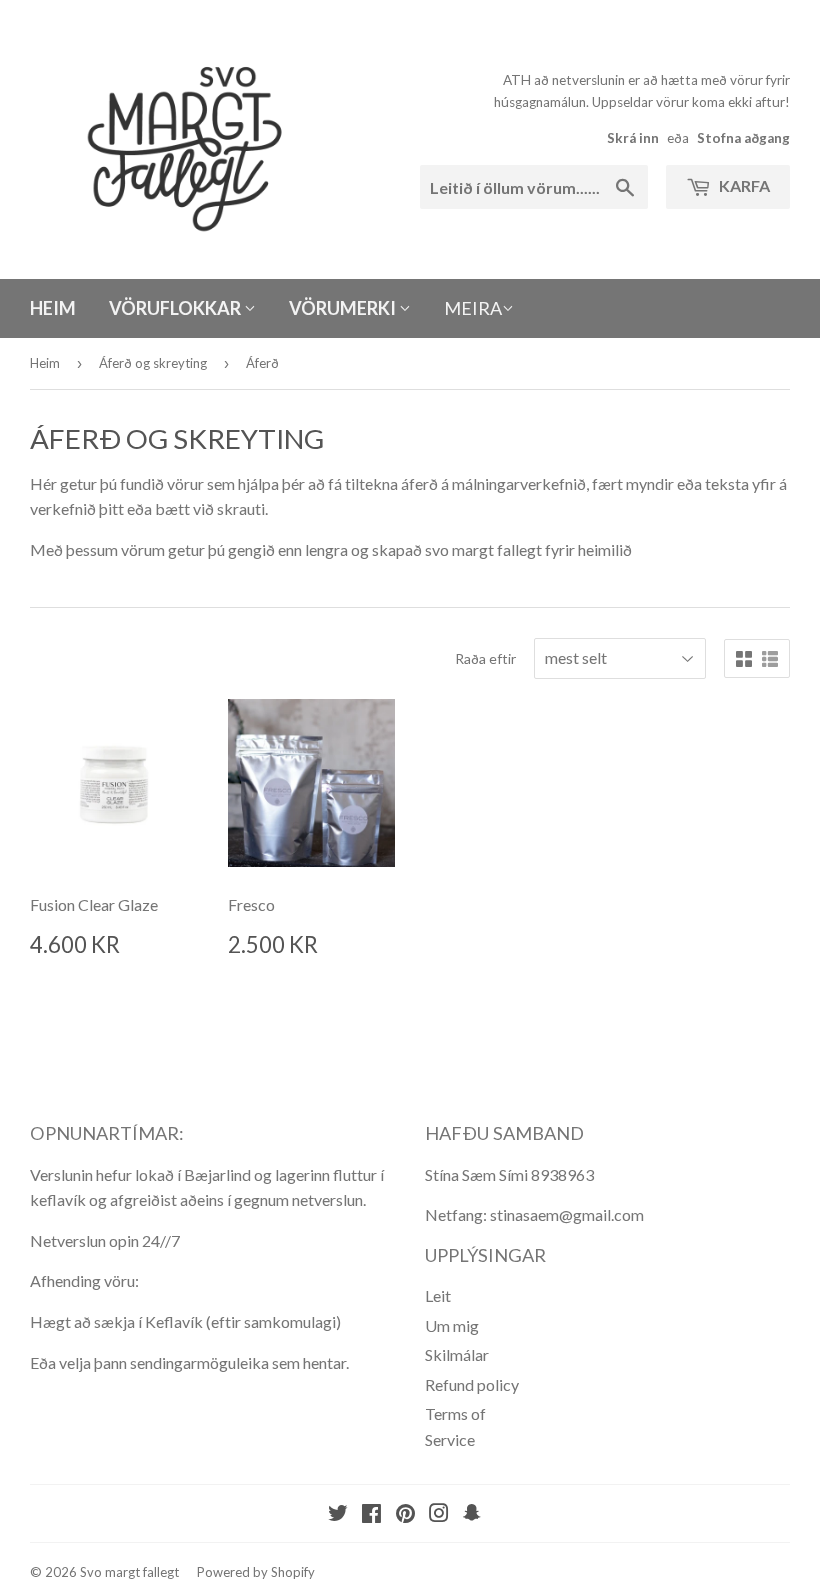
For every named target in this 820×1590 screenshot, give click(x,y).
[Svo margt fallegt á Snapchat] (472, 1514)
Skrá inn (633, 138)
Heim (53, 308)
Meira (473, 308)
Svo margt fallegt (129, 1572)
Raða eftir (485, 658)
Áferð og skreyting (153, 363)
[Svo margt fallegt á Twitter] (338, 1514)
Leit (438, 1295)
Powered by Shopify (256, 1572)
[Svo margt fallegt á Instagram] (439, 1514)
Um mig (452, 1325)
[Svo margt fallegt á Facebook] (371, 1514)
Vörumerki (344, 308)
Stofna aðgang (743, 138)
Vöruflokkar (176, 308)
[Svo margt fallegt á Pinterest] (405, 1514)
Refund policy (472, 1384)
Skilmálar (457, 1354)
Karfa (743, 185)
